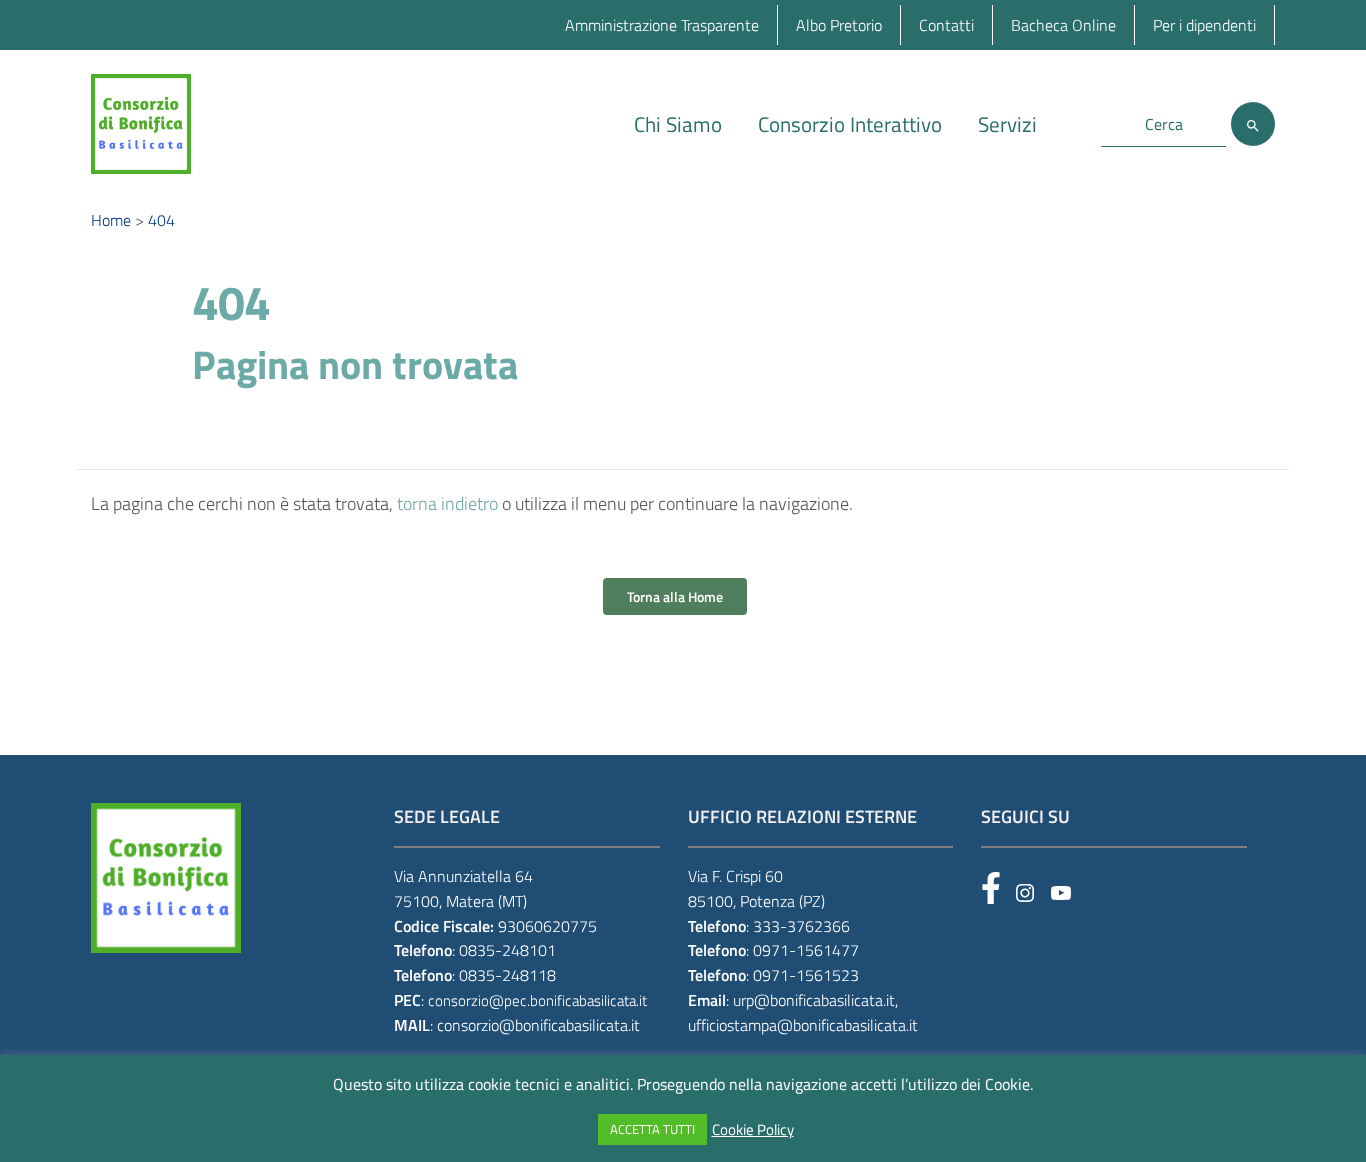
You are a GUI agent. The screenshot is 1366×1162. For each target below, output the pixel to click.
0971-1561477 (806, 950)
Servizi (1007, 124)
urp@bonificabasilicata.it (814, 1000)
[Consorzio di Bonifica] (141, 122)
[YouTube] (1061, 893)
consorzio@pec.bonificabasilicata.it (537, 1000)
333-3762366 (801, 926)
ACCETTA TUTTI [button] (652, 1129)
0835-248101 (507, 950)
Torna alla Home (675, 596)
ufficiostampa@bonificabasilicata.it (803, 1025)
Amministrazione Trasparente (662, 25)
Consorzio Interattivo (850, 124)
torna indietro (447, 503)
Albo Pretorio (839, 25)
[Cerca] (1253, 124)
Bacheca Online (1063, 25)
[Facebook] (991, 888)
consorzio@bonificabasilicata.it (538, 1025)
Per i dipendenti (1204, 25)
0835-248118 (507, 975)
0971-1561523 (806, 975)
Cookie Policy (753, 1130)
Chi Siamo (678, 124)
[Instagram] (1025, 893)
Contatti (946, 25)
